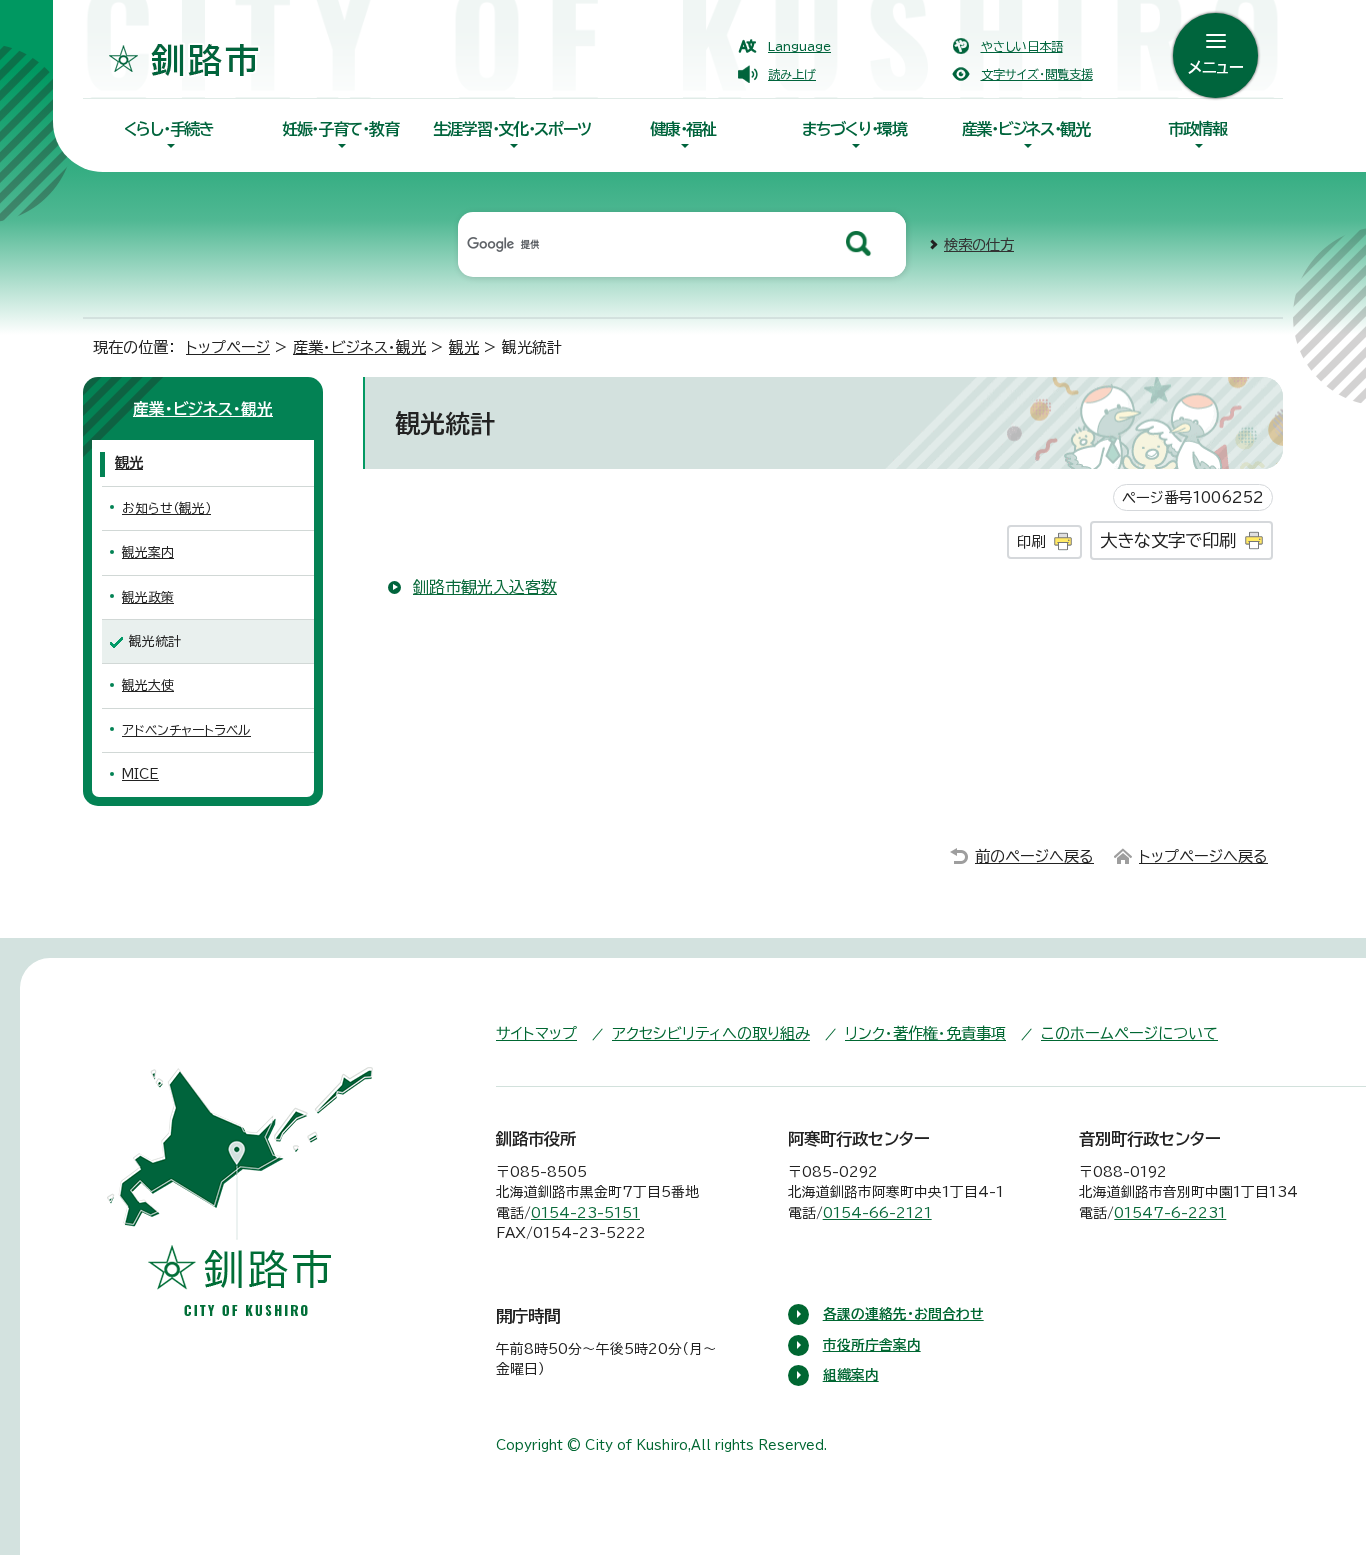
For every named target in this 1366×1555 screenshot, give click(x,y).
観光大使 (148, 685)
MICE (140, 774)
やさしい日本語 (1022, 46)
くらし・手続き (169, 129)
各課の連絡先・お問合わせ (903, 1314)
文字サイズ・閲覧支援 (1037, 74)
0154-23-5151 (585, 1213)
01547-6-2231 (1170, 1213)
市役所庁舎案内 (872, 1345)
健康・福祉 (683, 129)
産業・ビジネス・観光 (1026, 129)
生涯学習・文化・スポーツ (512, 129)
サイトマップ (536, 1033)
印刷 (1031, 541)
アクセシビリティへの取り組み (711, 1033)
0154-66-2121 (877, 1213)
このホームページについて (1129, 1033)
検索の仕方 (979, 244)
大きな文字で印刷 (1168, 540)
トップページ (228, 347)
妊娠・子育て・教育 (340, 129)
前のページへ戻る (1034, 856)
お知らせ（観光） (166, 508)
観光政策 (148, 597)
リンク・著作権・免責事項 (925, 1033)
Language (799, 46)
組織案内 (851, 1375)
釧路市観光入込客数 (485, 587)
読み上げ (792, 74)
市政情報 (1197, 129)
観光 (464, 347)
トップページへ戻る (1203, 856)
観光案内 (148, 552)
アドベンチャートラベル (186, 730)
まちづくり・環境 (854, 129)
